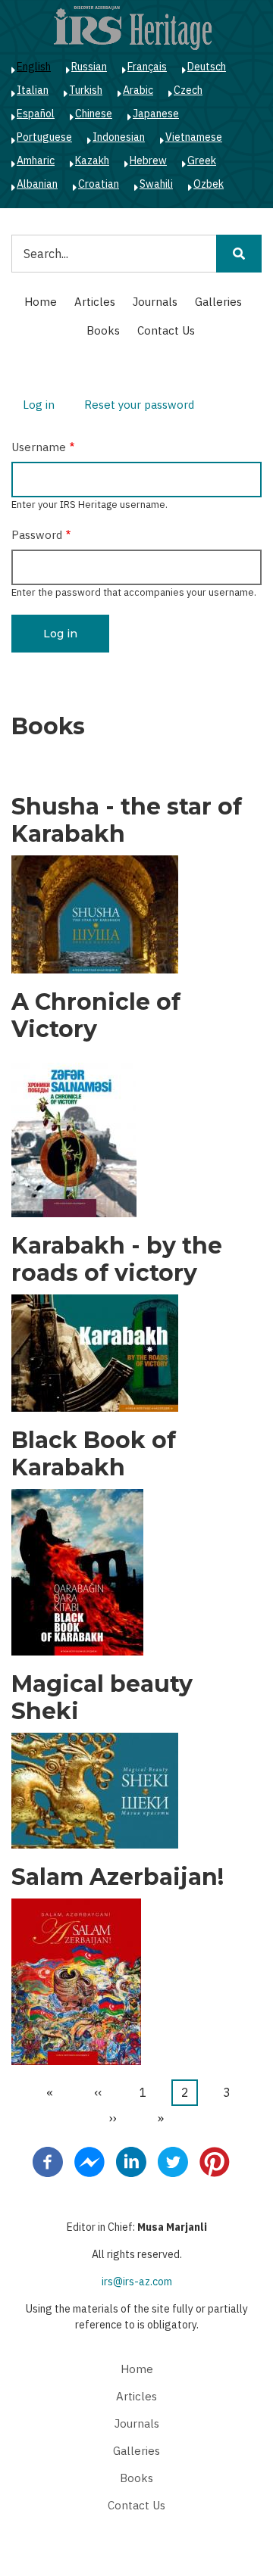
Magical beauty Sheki (102, 1698)
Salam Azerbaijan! (118, 1877)
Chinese (94, 114)
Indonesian (119, 137)
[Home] (133, 27)
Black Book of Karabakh (94, 1454)
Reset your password (139, 405)
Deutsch (207, 67)
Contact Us (166, 330)
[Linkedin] (131, 2160)
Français (147, 67)
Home (41, 302)
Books (103, 330)
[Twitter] (173, 2160)
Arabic (138, 90)
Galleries (218, 302)
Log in (44, 407)
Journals (155, 302)
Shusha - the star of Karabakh (127, 821)
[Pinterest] (215, 2160)
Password (37, 535)
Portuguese (44, 137)
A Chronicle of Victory (96, 1016)
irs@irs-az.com (137, 2282)
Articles (95, 302)
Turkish (86, 90)
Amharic (36, 160)
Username (39, 447)
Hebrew (148, 160)
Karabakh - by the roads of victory (117, 1260)
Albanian (37, 184)
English (34, 67)
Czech (188, 90)
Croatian (99, 184)
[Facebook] (48, 2160)
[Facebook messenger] (89, 2160)
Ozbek (209, 184)
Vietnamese (194, 137)
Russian (89, 67)
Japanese (156, 114)
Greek (202, 160)
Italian (33, 90)
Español (36, 114)
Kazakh (92, 160)
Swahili (156, 184)
